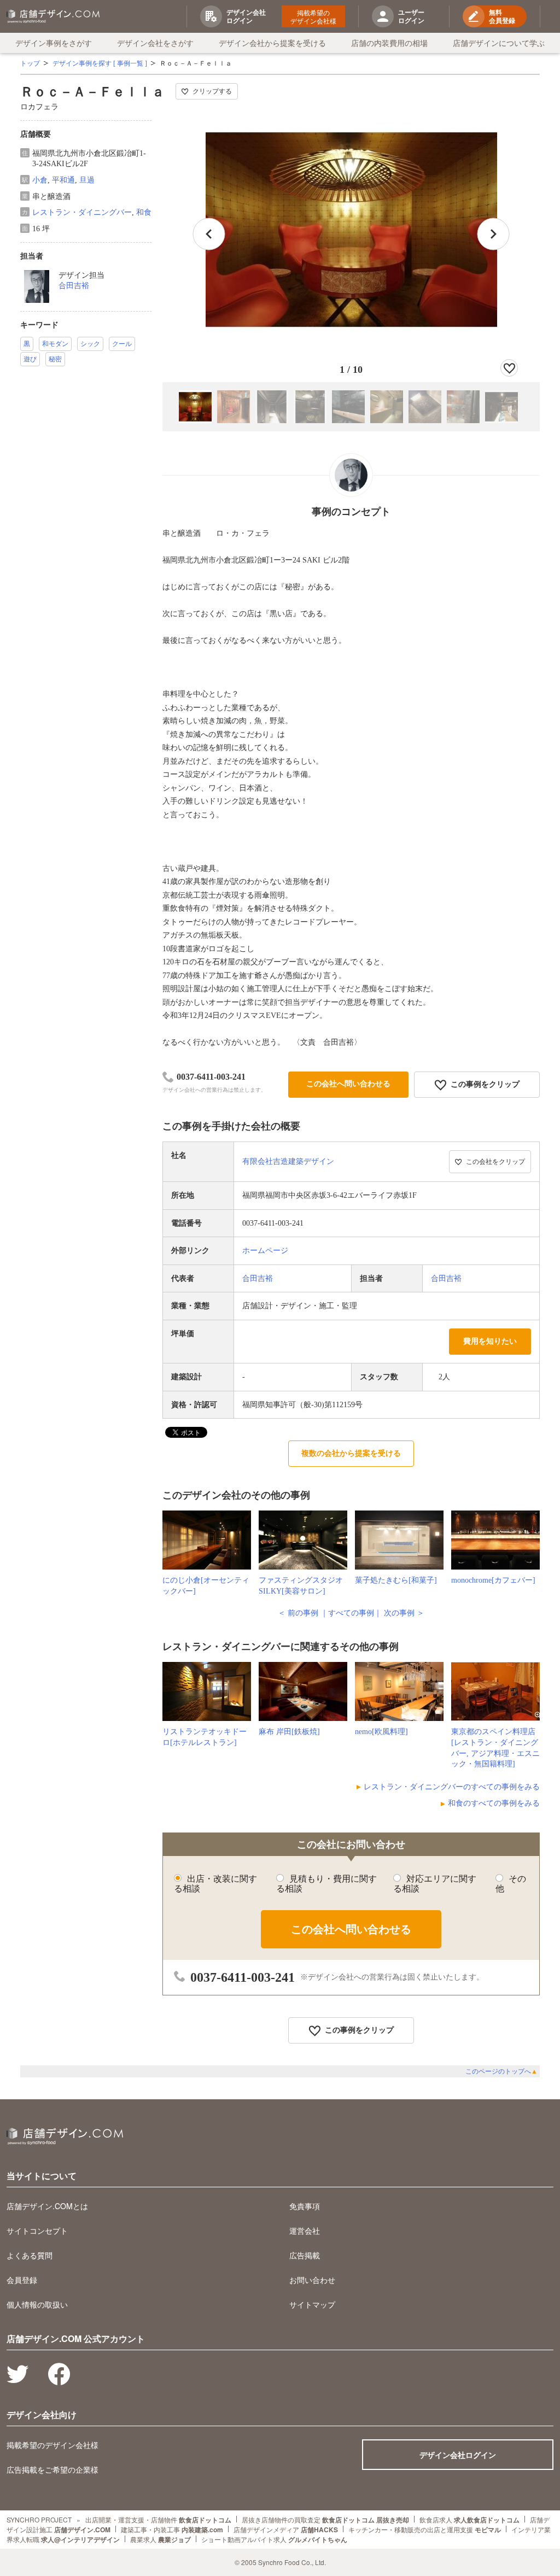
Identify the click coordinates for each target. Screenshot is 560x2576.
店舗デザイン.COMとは (47, 2206)
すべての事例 (351, 1613)
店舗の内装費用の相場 (389, 43)
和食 (144, 212)
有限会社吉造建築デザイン (288, 1161)
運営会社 (305, 2230)
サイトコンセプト (37, 2230)
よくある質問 (30, 2255)
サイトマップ (312, 2304)
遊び (30, 359)
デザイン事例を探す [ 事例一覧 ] (100, 63)
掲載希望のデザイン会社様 (313, 16)
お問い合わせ (312, 2280)
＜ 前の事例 (298, 1613)
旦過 (87, 180)
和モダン (55, 344)
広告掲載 (305, 2255)
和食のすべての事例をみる (494, 1803)
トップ (30, 63)
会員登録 (22, 2280)
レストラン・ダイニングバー (82, 212)
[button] (493, 234)
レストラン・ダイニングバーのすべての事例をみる (452, 1787)
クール (122, 344)
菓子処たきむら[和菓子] (396, 1580)
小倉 (40, 180)
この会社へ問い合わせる (348, 1084)
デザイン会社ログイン (458, 2455)
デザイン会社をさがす (155, 43)
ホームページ (265, 1251)
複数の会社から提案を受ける (351, 1453)
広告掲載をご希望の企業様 (52, 2469)
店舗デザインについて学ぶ (499, 43)
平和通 (63, 180)
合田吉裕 (74, 286)
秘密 (55, 359)
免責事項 (305, 2206)
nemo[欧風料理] (381, 1732)
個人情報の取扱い (37, 2304)
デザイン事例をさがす (54, 43)
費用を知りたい (490, 1341)
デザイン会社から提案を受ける (272, 43)
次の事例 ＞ (404, 1613)
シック (90, 344)
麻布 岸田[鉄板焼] (289, 1732)
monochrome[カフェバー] (493, 1580)
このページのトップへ (501, 2071)
